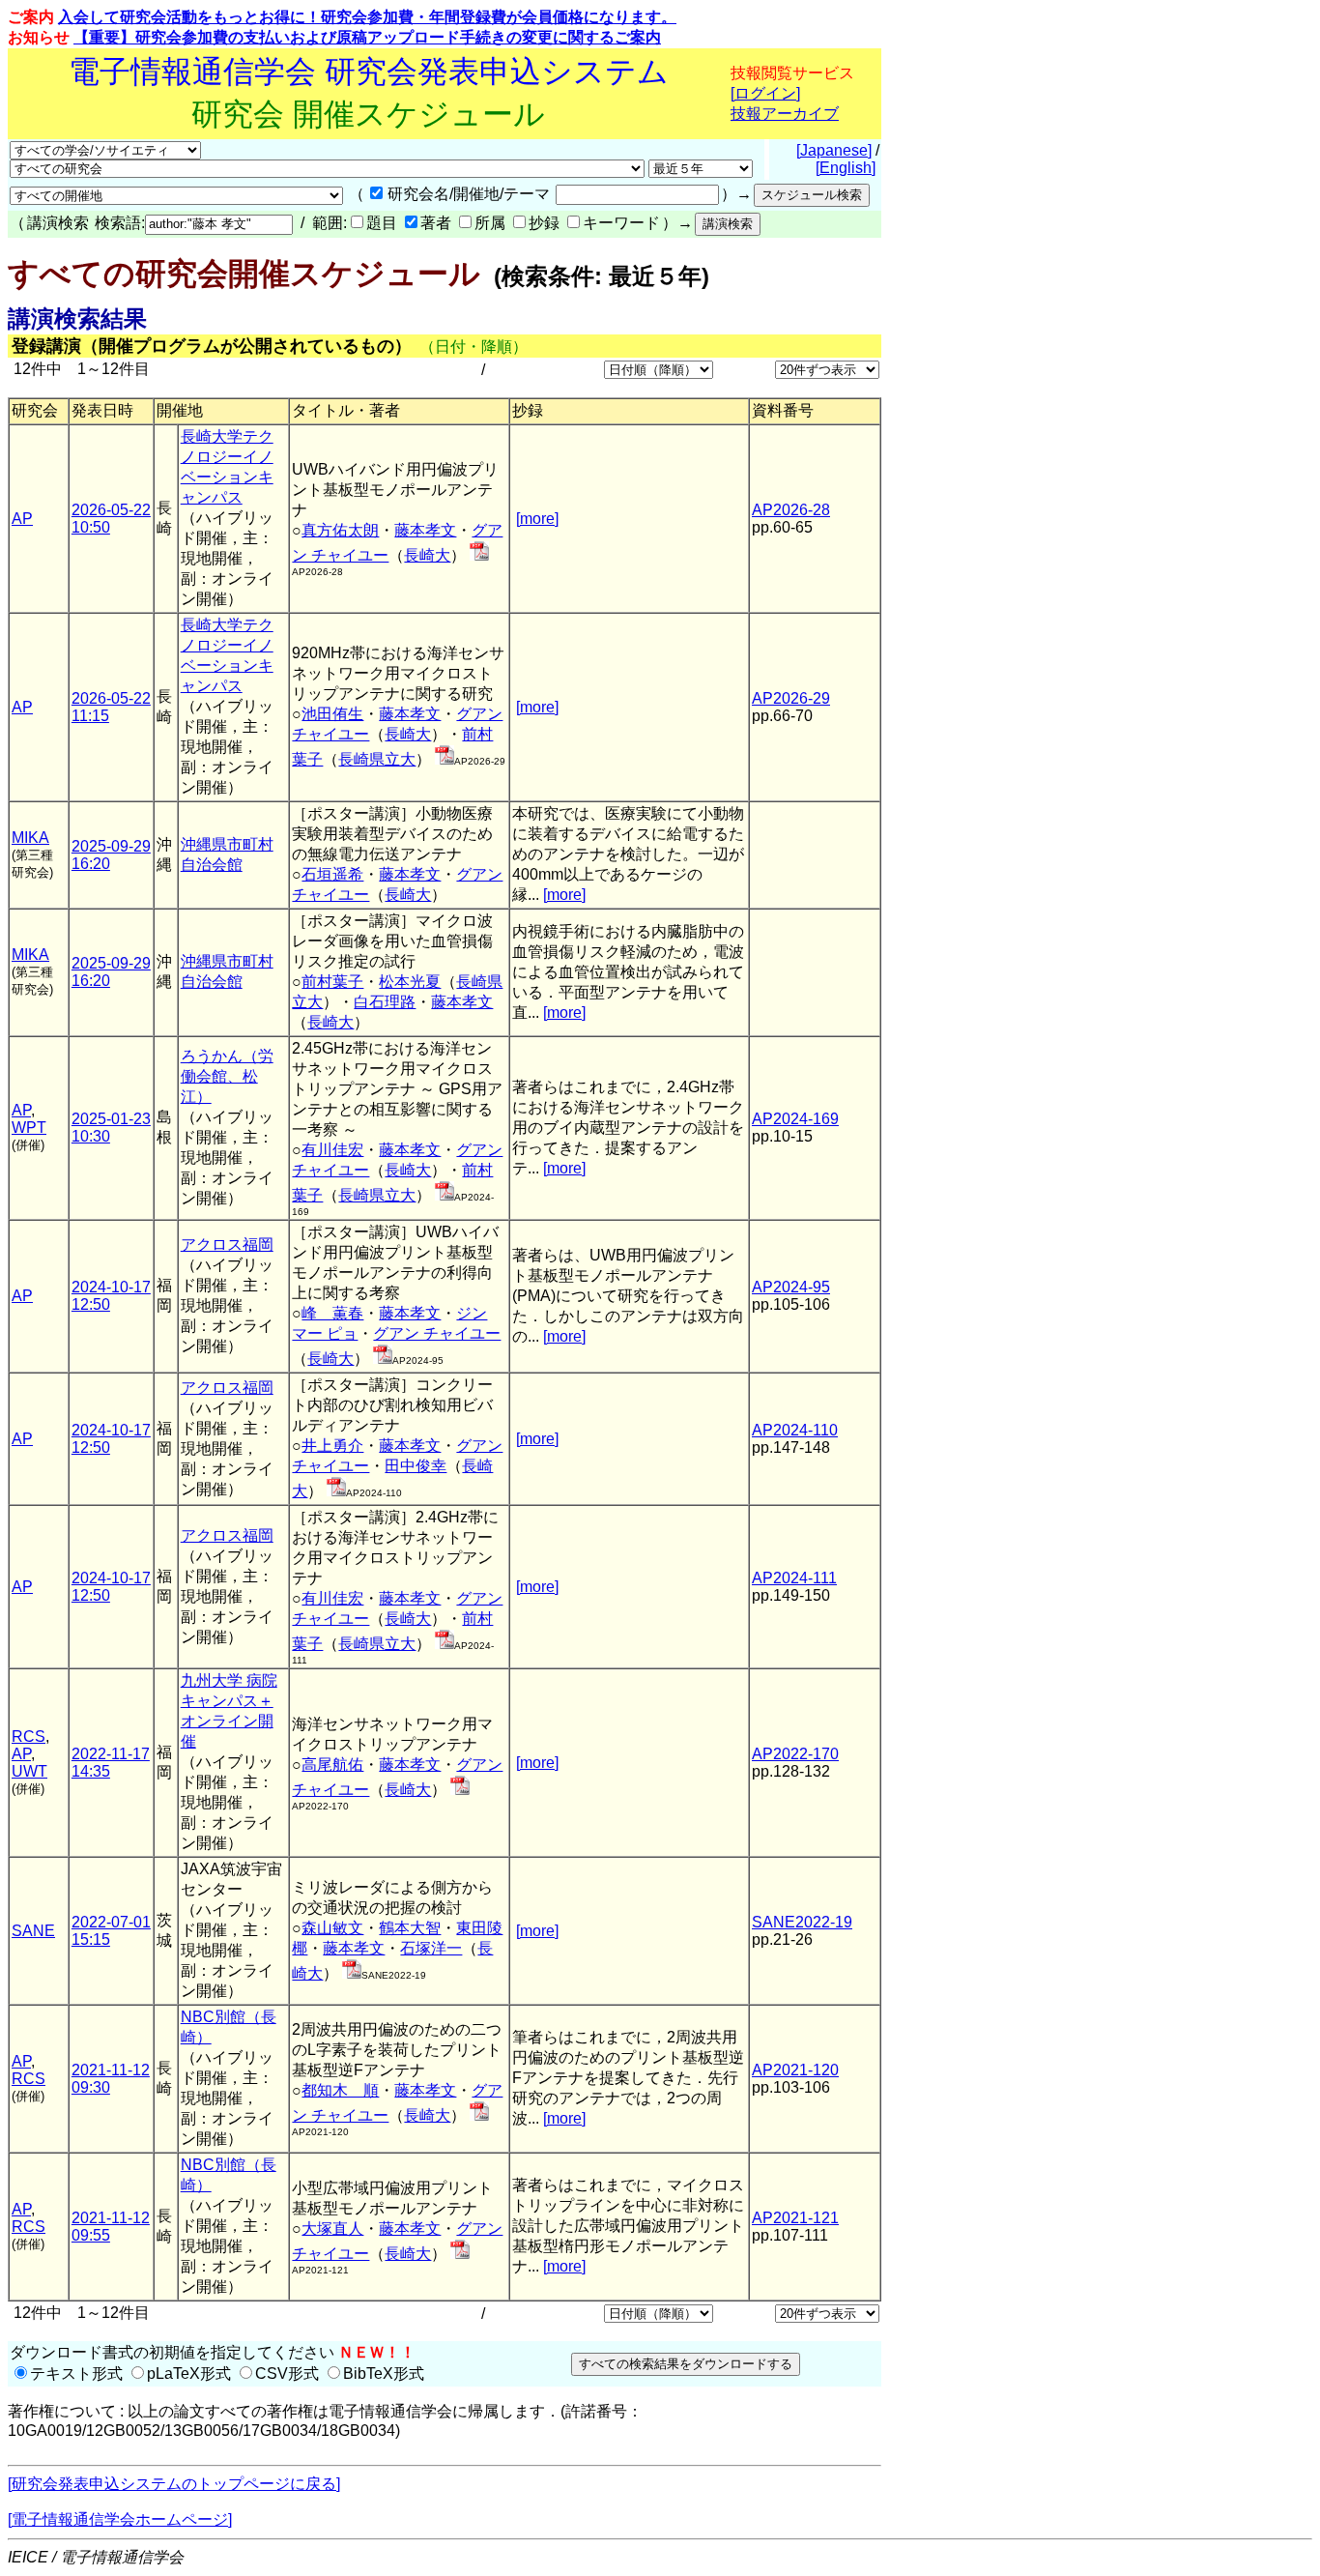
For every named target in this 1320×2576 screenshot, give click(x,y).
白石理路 (385, 1002)
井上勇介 (332, 1446)
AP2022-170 (795, 1754)
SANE (33, 1931)
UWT (29, 1771)
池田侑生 (332, 714)
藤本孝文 (425, 530)
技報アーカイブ (785, 114)
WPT (29, 1128)
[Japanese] (834, 150)
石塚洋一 (431, 1948)
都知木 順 (340, 2090)
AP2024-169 (795, 1119)
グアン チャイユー (437, 1333)
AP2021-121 (795, 2218)
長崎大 (427, 555)
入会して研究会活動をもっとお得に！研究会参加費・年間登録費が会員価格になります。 (367, 17)
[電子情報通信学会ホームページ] (120, 2519)
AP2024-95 (791, 1287)
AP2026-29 (791, 698)
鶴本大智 (410, 1928)
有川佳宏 (332, 1150)
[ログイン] (765, 93)
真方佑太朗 (340, 530)
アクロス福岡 (227, 1245)
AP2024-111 (794, 1578)
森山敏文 (332, 1928)
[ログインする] (479, 555)
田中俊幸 (416, 1466)
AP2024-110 (795, 1430)
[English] (846, 168)
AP (22, 519)
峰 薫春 (332, 1313)
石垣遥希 (332, 874)
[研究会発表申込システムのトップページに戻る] (174, 2484)
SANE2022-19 (802, 1922)
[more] (537, 519)
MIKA (30, 838)
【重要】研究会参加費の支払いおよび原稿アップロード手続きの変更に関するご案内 (367, 37)
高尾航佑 (332, 1765)
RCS (29, 1737)
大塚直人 (332, 2229)
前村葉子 (332, 982)
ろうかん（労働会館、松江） (227, 1076)
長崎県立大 (377, 759)
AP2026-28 (791, 510)
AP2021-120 (795, 2070)
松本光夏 (410, 982)
